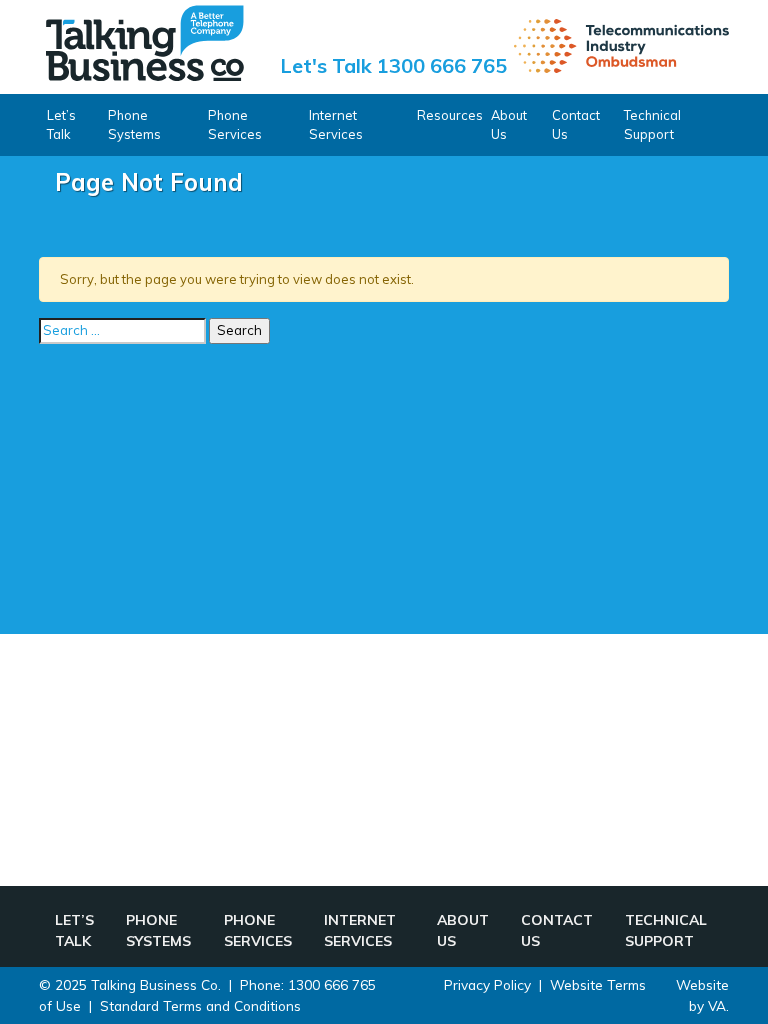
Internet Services (336, 124)
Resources (450, 115)
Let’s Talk (61, 124)
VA (717, 1005)
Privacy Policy (487, 984)
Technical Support (652, 124)
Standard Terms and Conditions (200, 1005)
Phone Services (235, 124)
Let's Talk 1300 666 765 (393, 65)
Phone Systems (134, 124)
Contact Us (576, 124)
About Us (509, 124)
